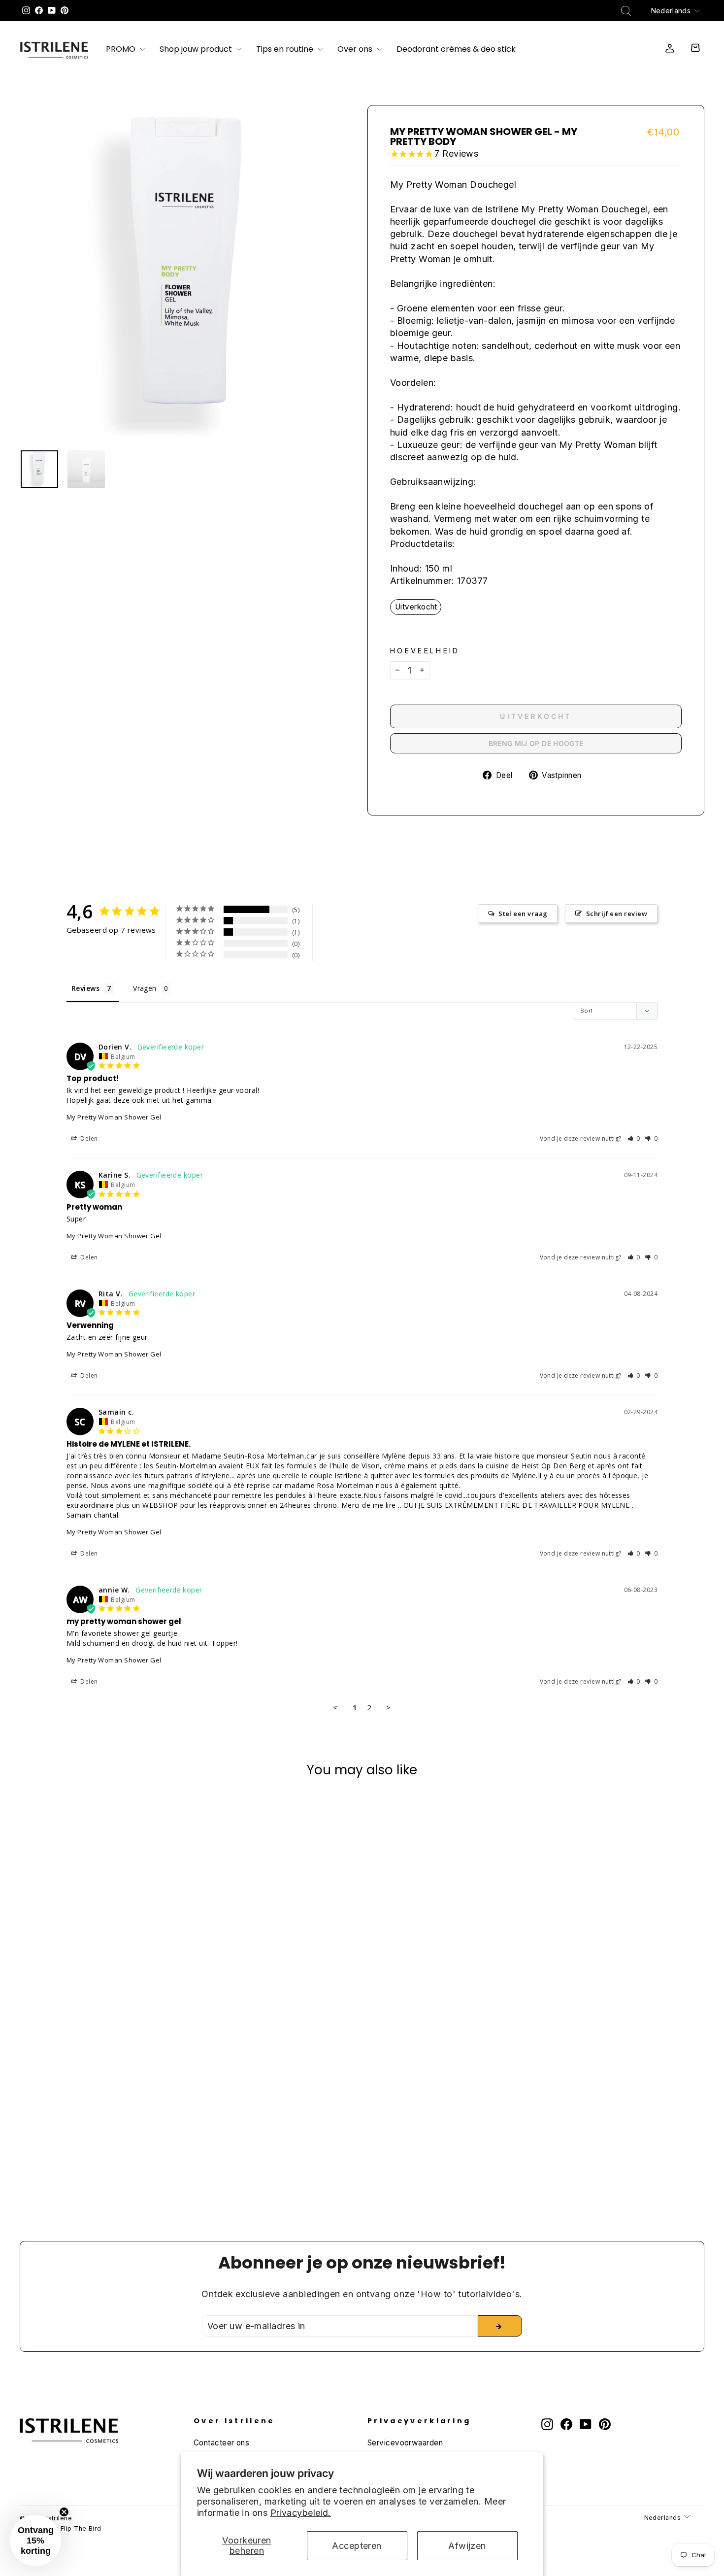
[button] (634, 1138)
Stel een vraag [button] (523, 914)
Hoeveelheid (425, 651)
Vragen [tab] (145, 988)
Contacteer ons (221, 2443)
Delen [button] (88, 1138)
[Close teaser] (64, 2512)
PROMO (122, 50)
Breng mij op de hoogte (536, 743)
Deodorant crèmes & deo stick (456, 50)
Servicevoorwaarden (405, 2443)
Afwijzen (467, 2546)
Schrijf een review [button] (617, 914)
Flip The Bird (81, 2528)
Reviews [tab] (85, 988)
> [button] (388, 1707)
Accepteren (357, 2546)
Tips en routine (286, 50)
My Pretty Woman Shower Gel (114, 1117)
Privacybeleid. (301, 2513)
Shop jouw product (197, 50)
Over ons (356, 50)
